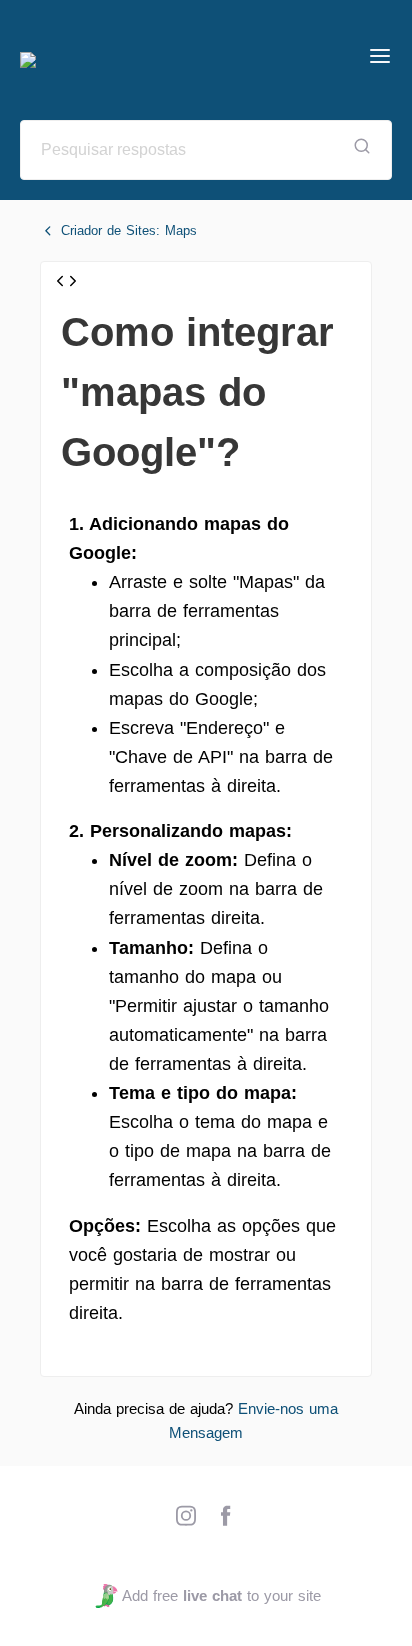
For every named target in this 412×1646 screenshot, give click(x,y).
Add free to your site (221, 1595)
